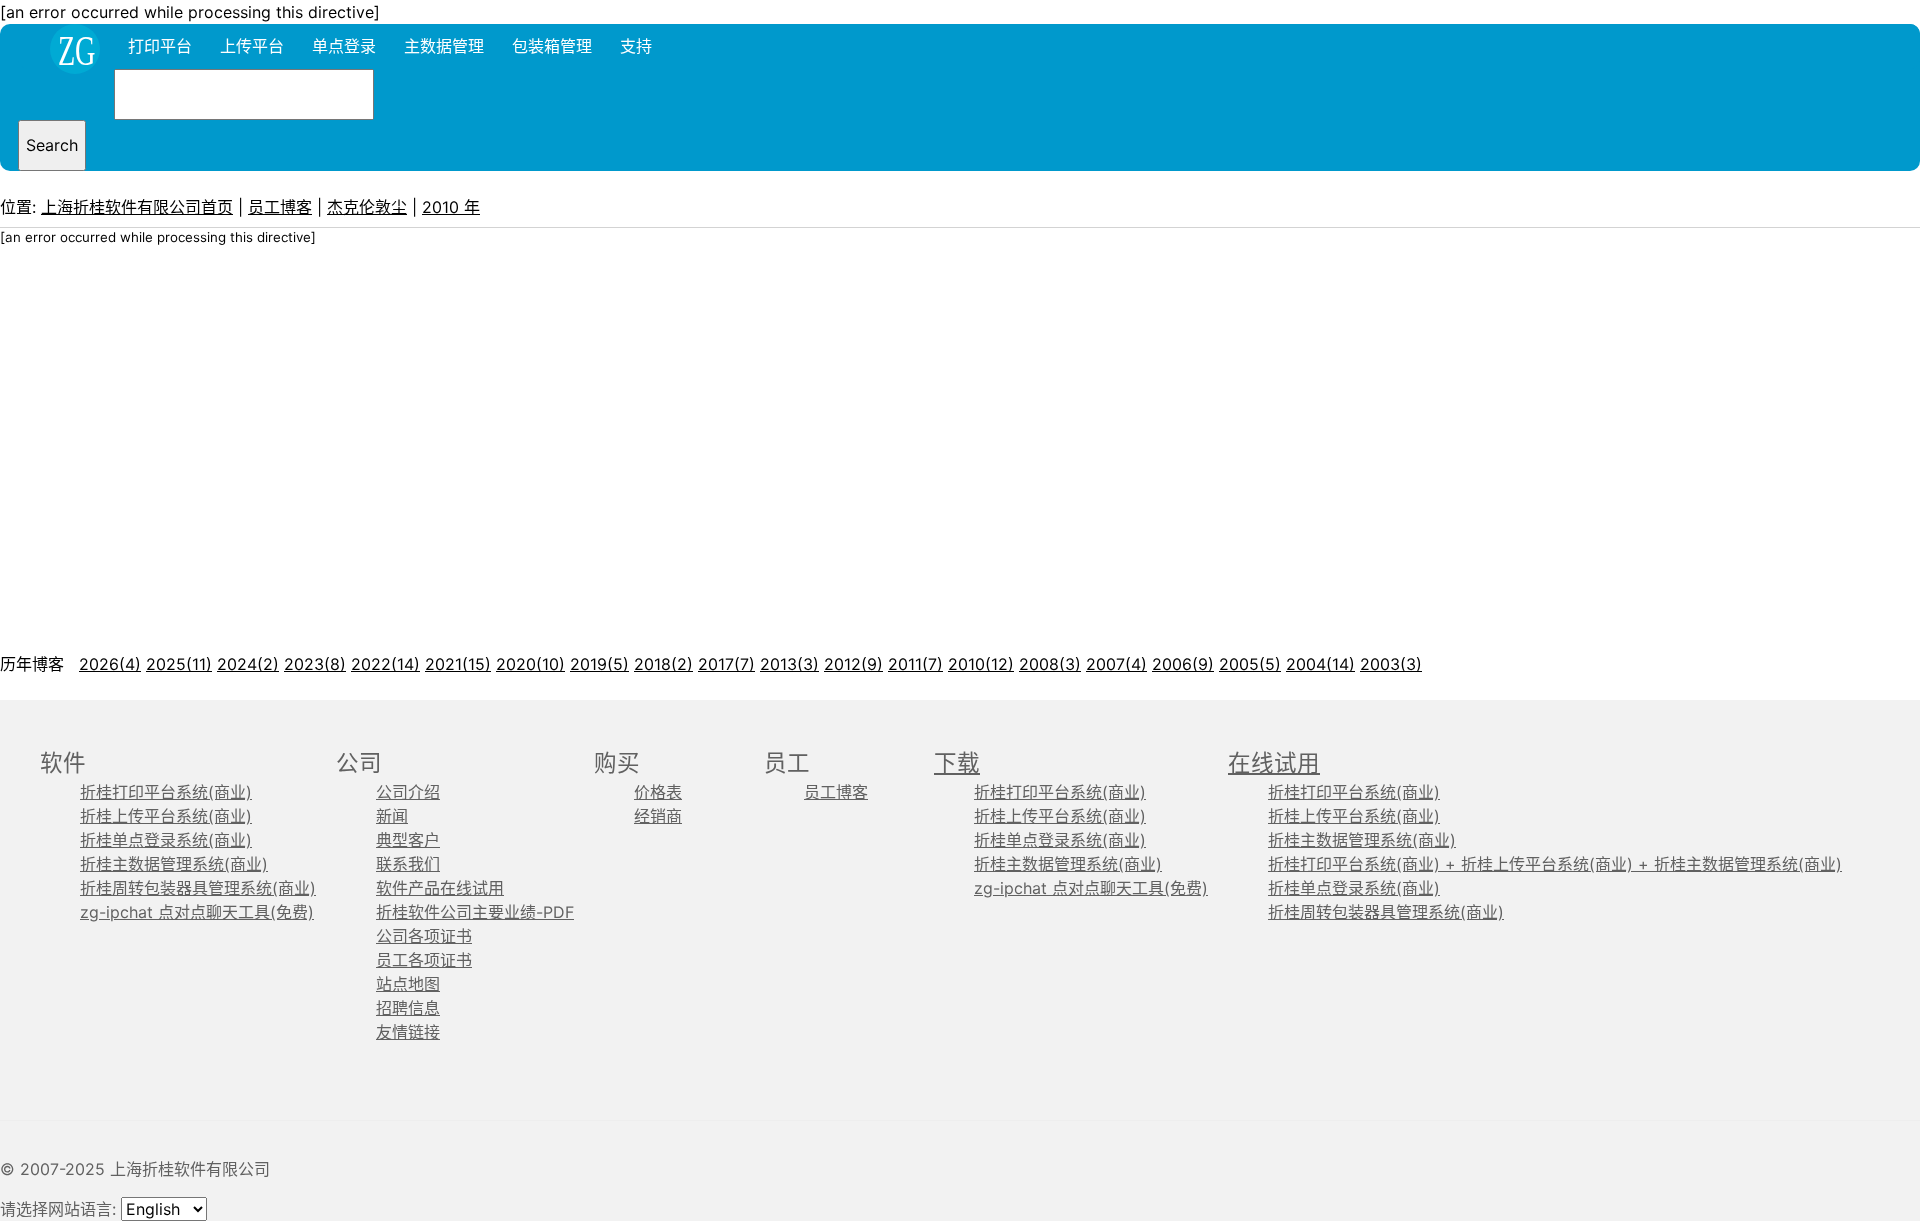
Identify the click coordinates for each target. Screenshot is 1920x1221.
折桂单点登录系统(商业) (166, 840)
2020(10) (530, 664)
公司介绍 (408, 792)
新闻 (392, 816)
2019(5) (599, 664)
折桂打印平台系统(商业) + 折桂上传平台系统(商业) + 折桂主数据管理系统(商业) (1555, 864)
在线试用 (1274, 762)
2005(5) (1250, 664)
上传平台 (252, 46)
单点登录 (344, 46)
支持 (636, 46)
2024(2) (248, 664)
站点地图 (408, 984)
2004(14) (1320, 664)
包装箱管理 (552, 46)
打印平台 (160, 46)
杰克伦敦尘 (367, 207)
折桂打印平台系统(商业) (166, 792)
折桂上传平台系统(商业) (166, 816)
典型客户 (408, 840)
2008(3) (1050, 664)
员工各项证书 (424, 960)
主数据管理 (444, 46)
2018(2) (663, 664)
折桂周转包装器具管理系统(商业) (198, 888)
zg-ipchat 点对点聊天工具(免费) (197, 912)
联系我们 (408, 864)
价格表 (658, 792)
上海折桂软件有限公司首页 (137, 207)
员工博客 (280, 207)
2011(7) (915, 664)
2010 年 (451, 207)
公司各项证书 (424, 936)
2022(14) (385, 664)
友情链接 (408, 1032)
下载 (957, 762)
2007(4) (1116, 664)
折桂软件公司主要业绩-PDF (475, 912)
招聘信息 (408, 1008)
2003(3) (1391, 664)
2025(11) (179, 664)
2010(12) (981, 664)
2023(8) (315, 664)
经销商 (658, 816)
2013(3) (789, 664)
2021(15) (458, 664)
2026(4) (110, 664)
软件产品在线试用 (440, 888)
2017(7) (726, 664)
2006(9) (1183, 664)
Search (52, 145)
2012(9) (853, 664)
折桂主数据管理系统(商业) (174, 864)
